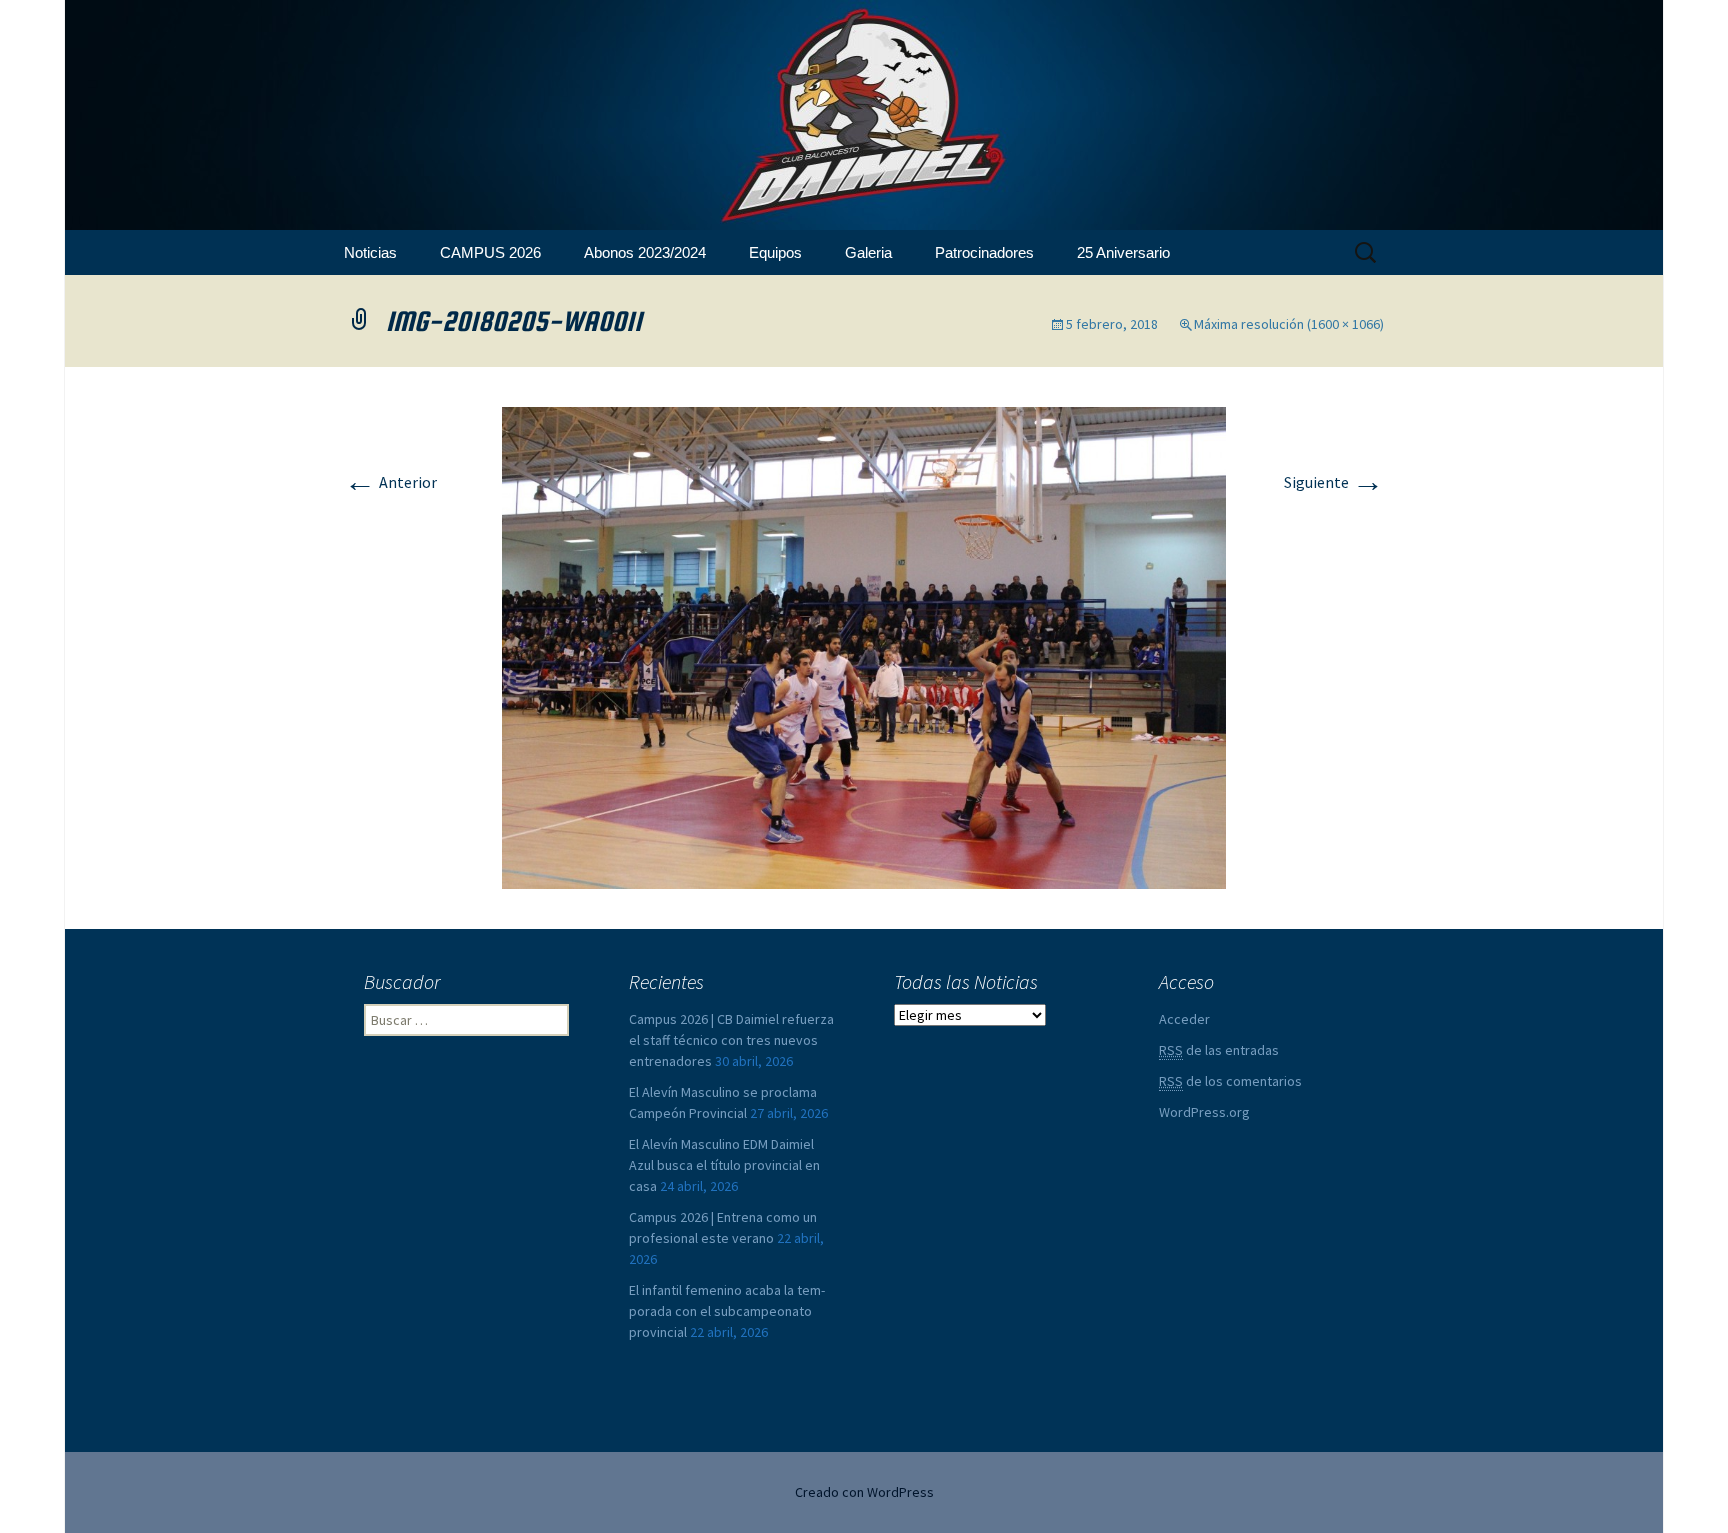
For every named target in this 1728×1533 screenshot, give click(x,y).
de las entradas (1219, 1050)
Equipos (775, 252)
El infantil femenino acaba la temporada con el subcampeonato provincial (727, 1311)
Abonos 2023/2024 (645, 252)
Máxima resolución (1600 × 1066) (1289, 324)
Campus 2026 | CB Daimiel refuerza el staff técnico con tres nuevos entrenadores (731, 1040)
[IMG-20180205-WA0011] (864, 646)
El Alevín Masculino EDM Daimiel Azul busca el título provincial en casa (724, 1165)
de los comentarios (1230, 1081)
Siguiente (1334, 482)
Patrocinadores (984, 252)
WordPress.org (1204, 1112)
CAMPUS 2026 (490, 252)
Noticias (370, 252)
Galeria (868, 252)
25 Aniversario (1123, 252)
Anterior (390, 482)
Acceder (1184, 1019)
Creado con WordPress (864, 1492)
